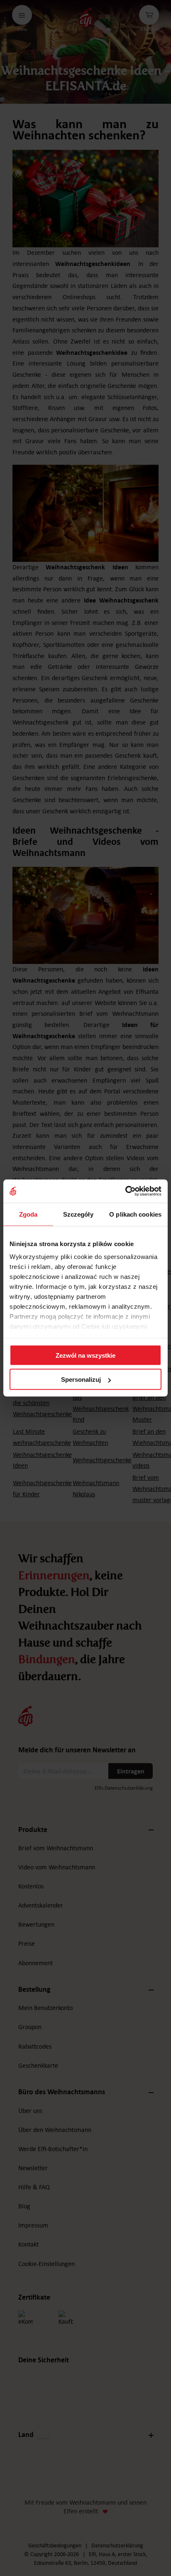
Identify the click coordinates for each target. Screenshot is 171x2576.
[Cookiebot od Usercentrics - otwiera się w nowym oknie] (125, 1191)
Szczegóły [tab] (78, 1214)
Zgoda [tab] (28, 1214)
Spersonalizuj (81, 1379)
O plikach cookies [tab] (135, 1214)
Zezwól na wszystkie (85, 1355)
